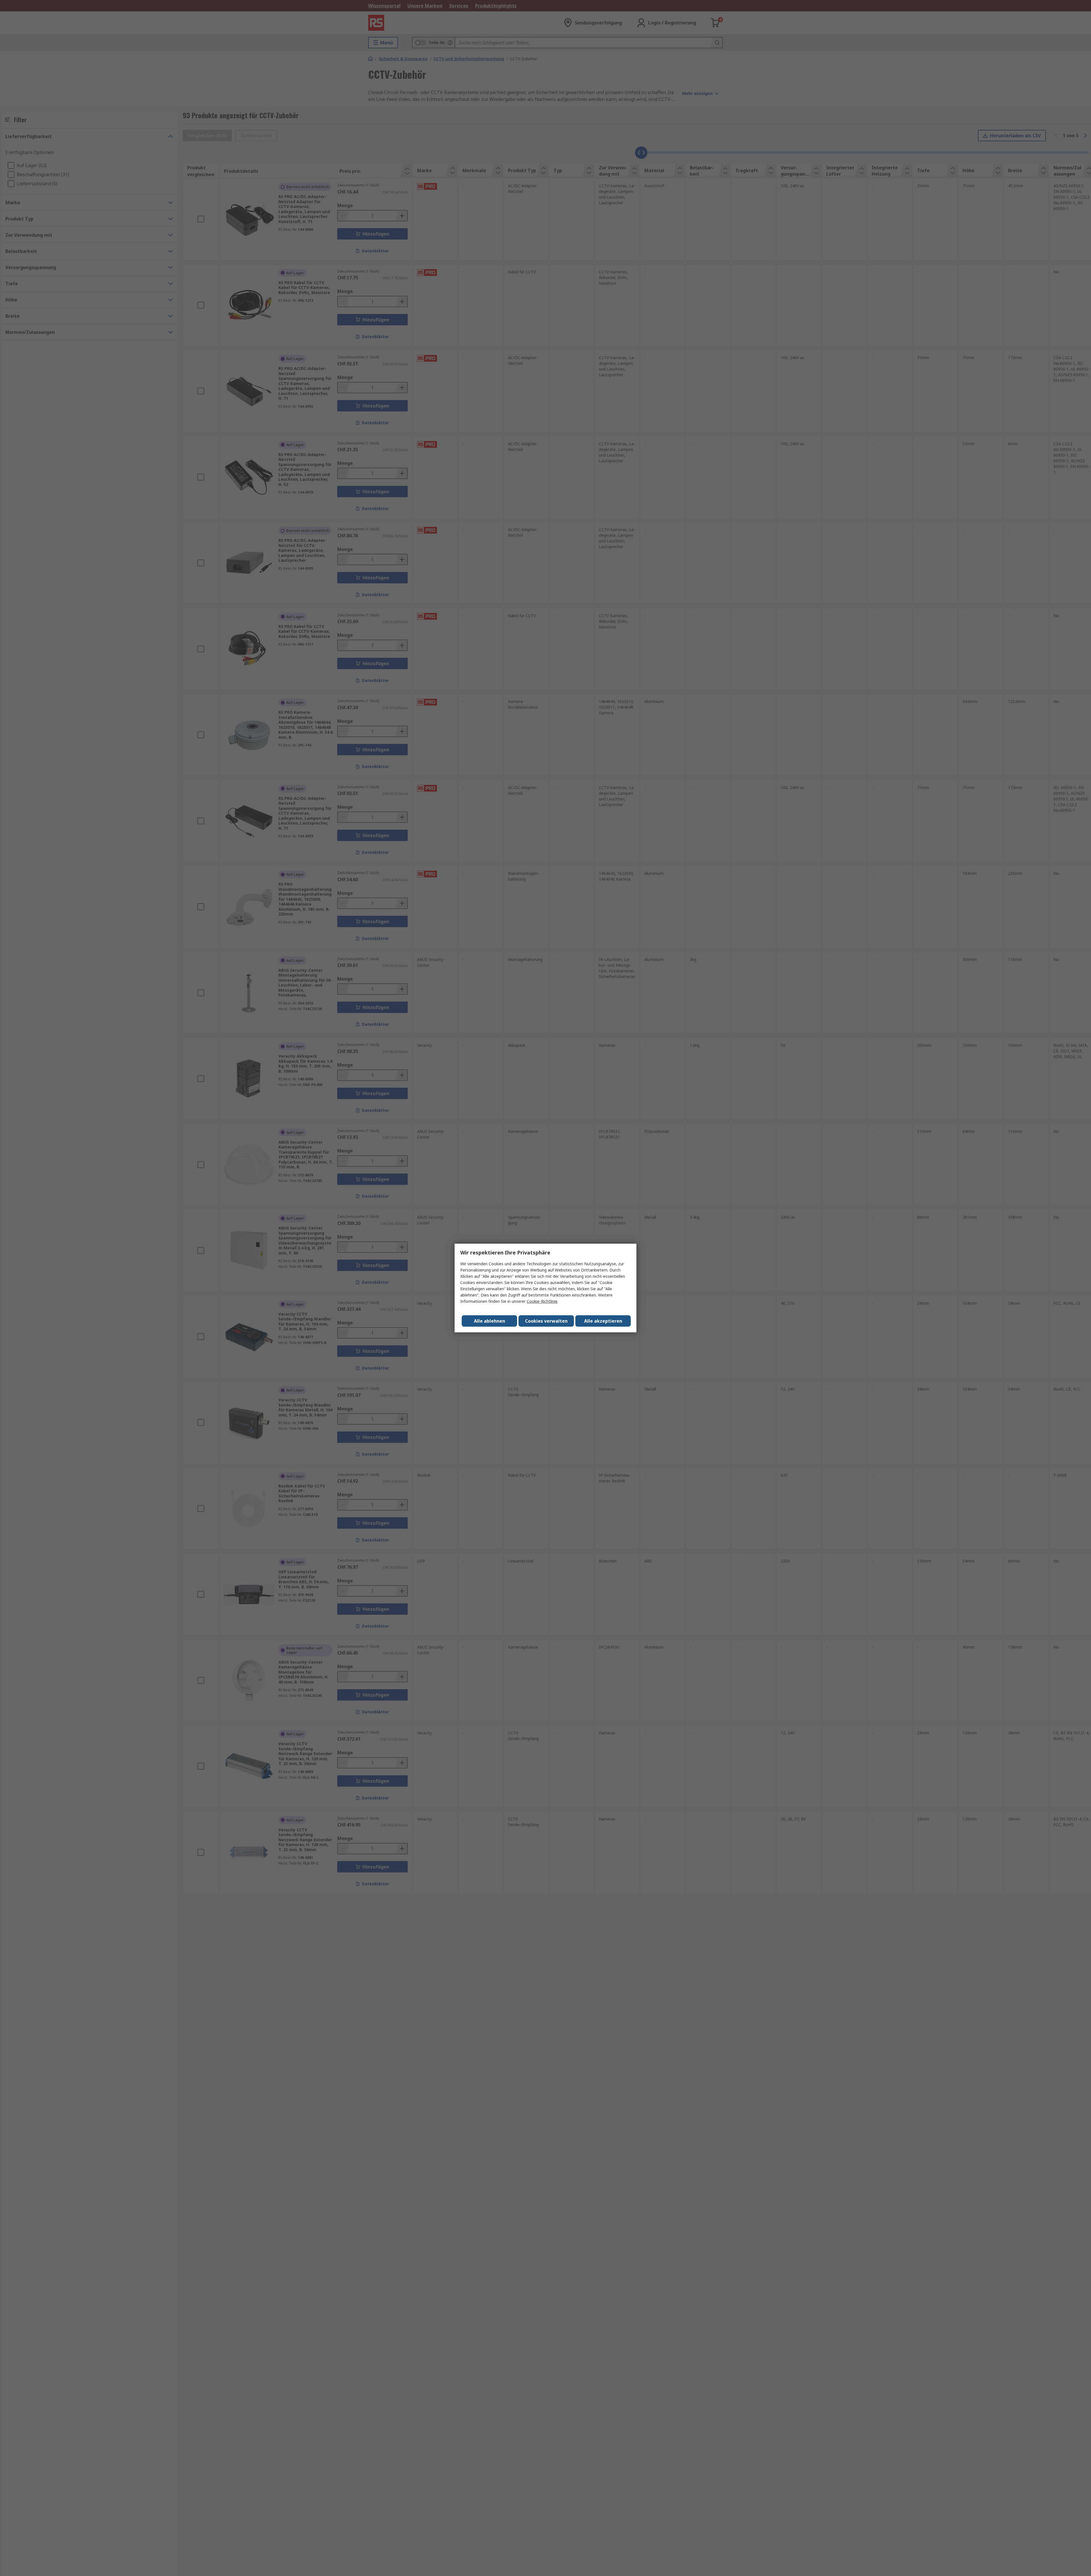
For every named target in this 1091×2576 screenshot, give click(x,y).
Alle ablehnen (490, 1321)
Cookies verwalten (546, 1321)
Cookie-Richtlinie (542, 1301)
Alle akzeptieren (603, 1321)
